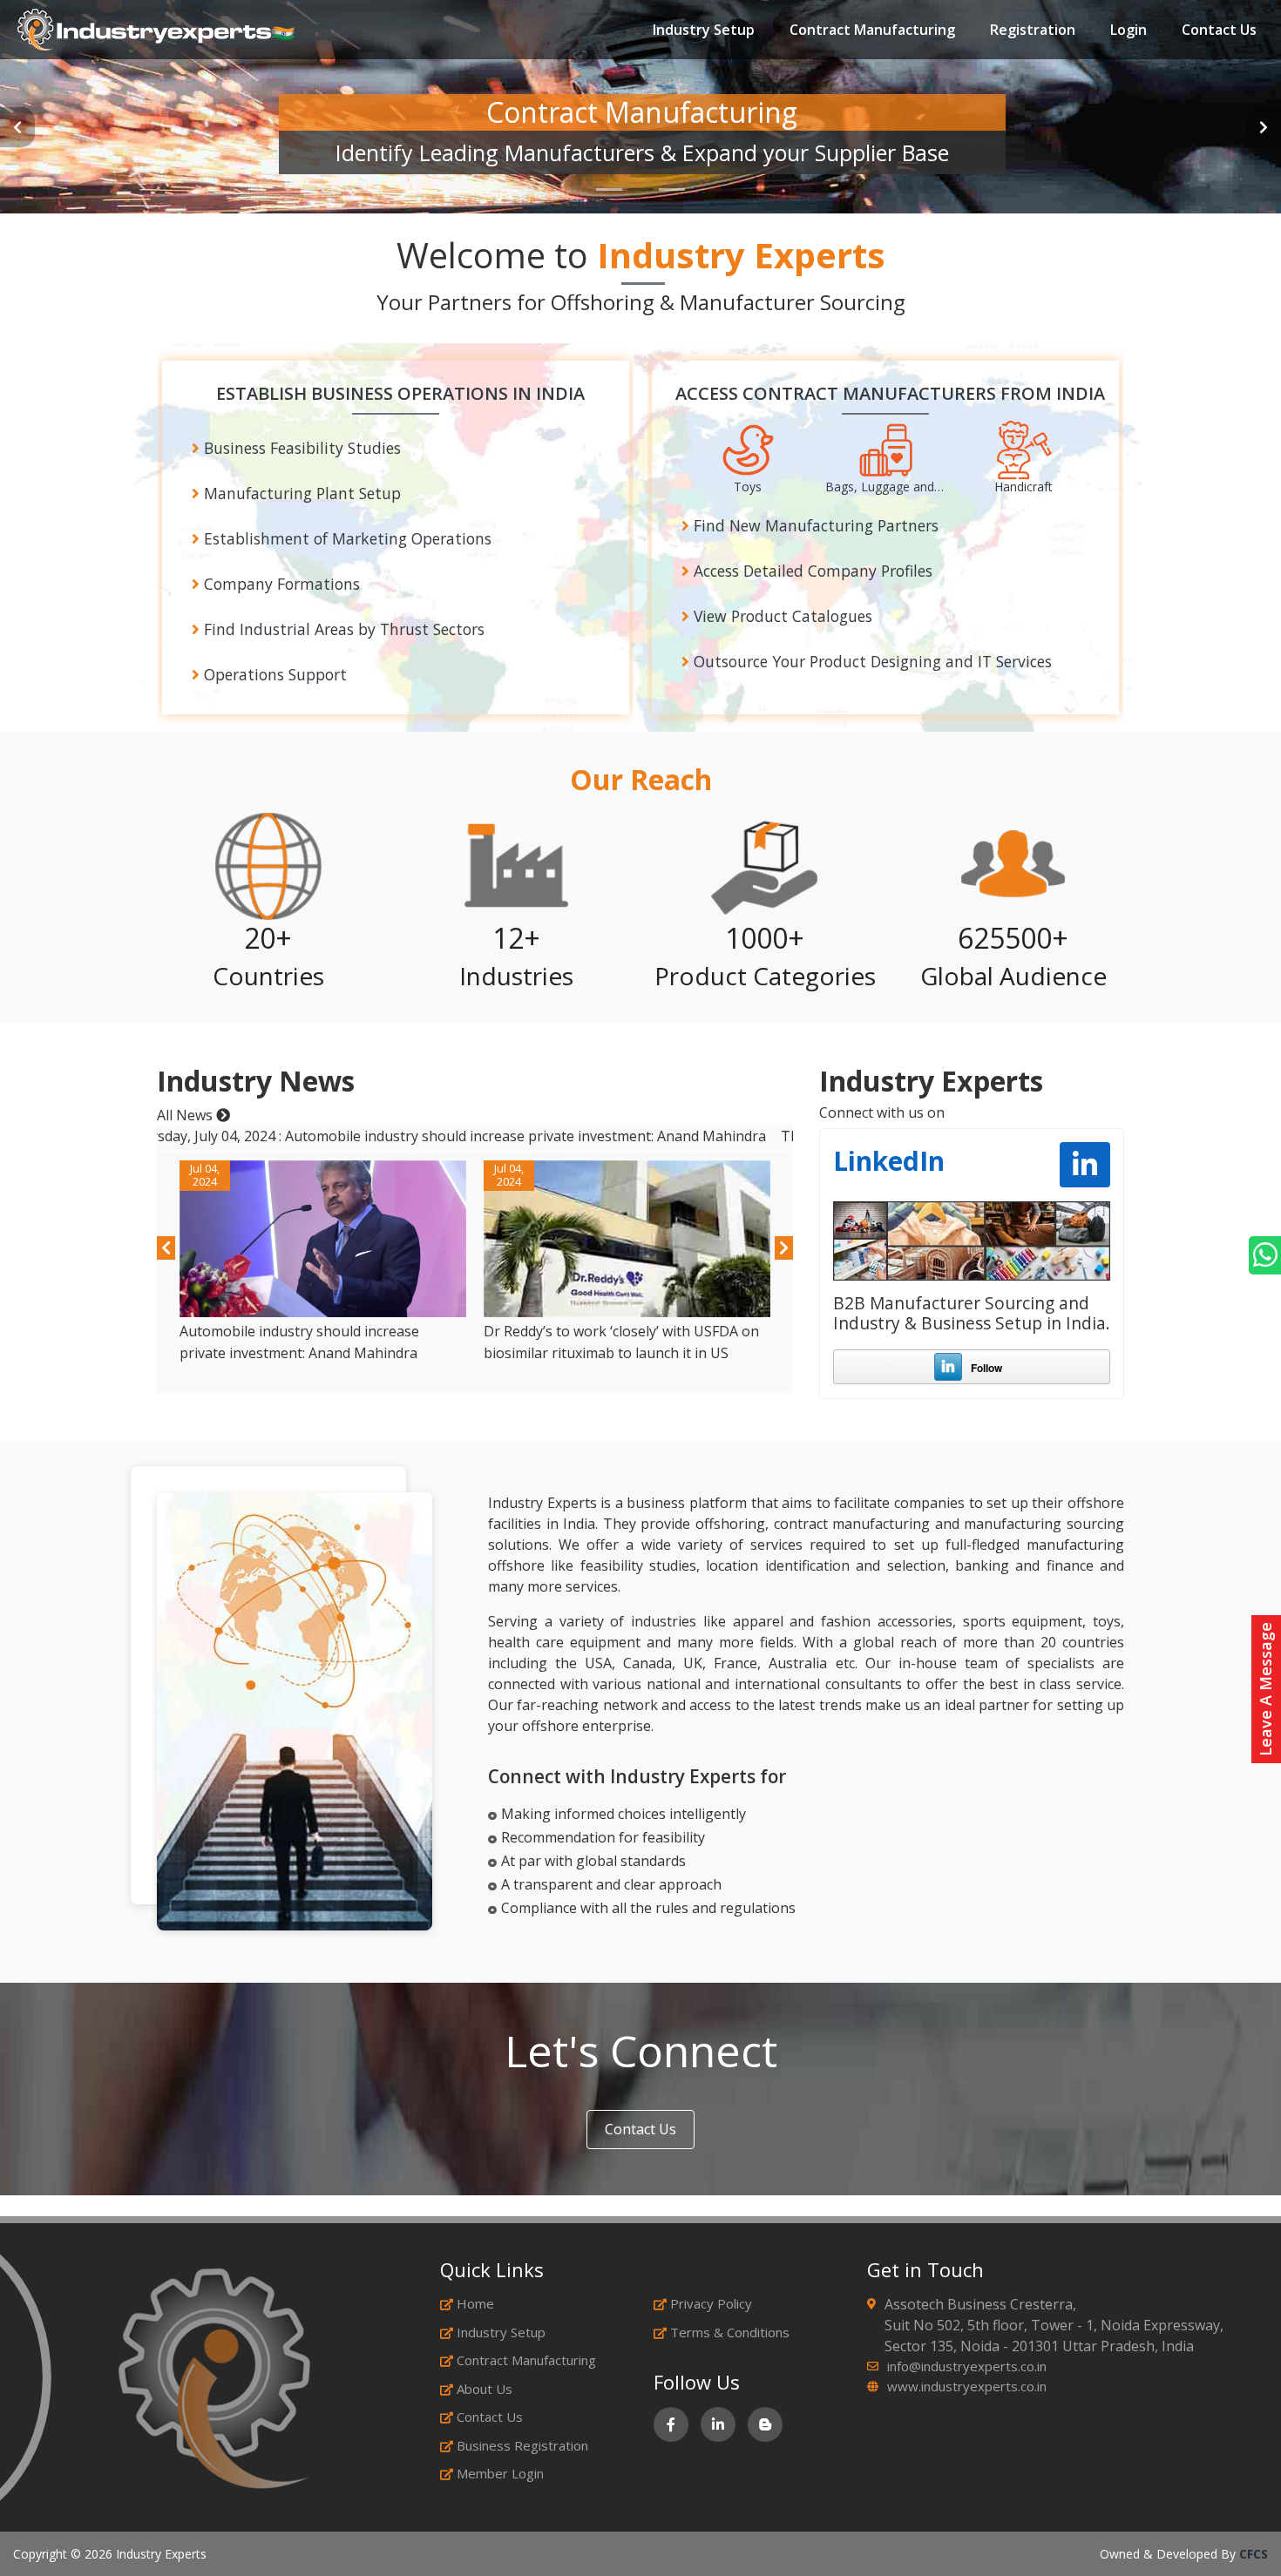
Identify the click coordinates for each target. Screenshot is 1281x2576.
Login (1128, 30)
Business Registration (522, 2445)
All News (186, 1115)
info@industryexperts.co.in (967, 2366)
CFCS (1254, 2554)
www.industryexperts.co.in (967, 2386)
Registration (1033, 30)
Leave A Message (1265, 1689)
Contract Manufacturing (872, 30)
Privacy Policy (711, 2303)
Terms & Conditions (730, 2332)
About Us (485, 2389)
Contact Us (1219, 30)
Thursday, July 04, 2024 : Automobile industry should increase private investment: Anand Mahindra (365, 1136)
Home (475, 2303)
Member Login (500, 2473)
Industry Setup (704, 30)
